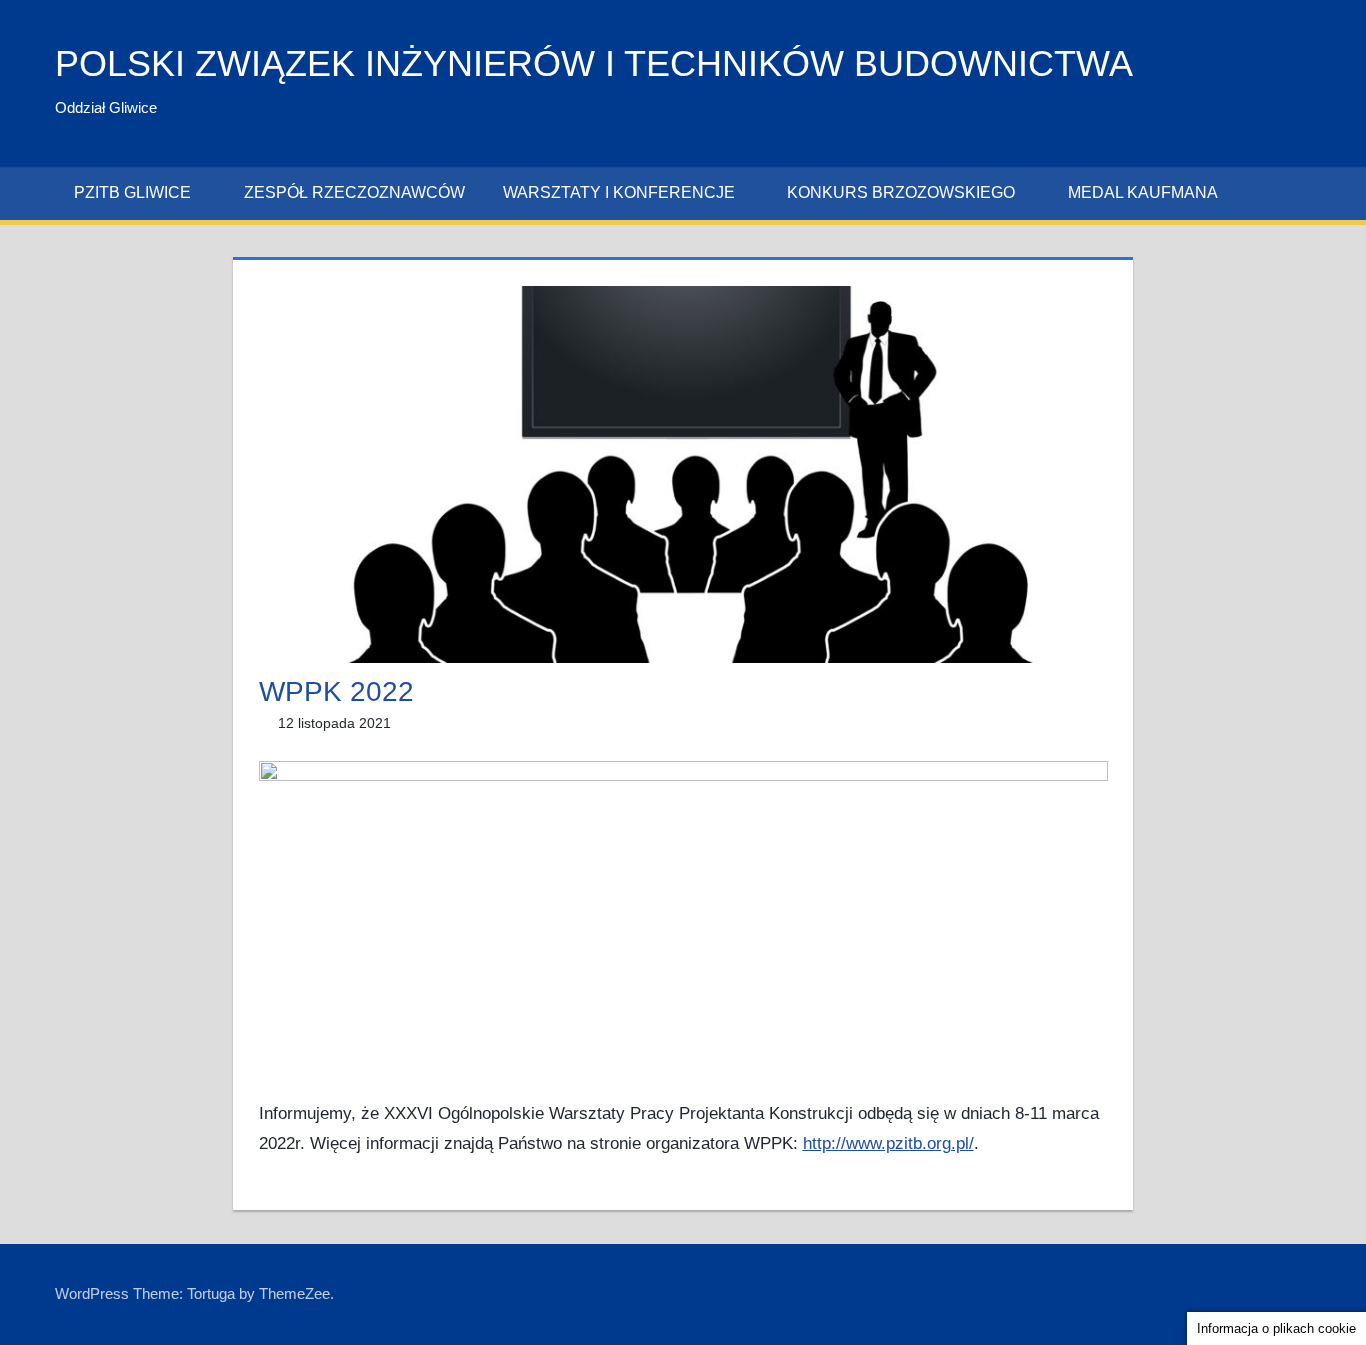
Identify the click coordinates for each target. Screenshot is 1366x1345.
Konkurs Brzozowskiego (901, 192)
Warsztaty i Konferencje (619, 192)
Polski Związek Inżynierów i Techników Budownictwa (594, 63)
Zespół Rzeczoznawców (354, 192)
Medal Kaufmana (1143, 192)
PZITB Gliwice (132, 192)
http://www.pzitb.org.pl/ (888, 1143)
